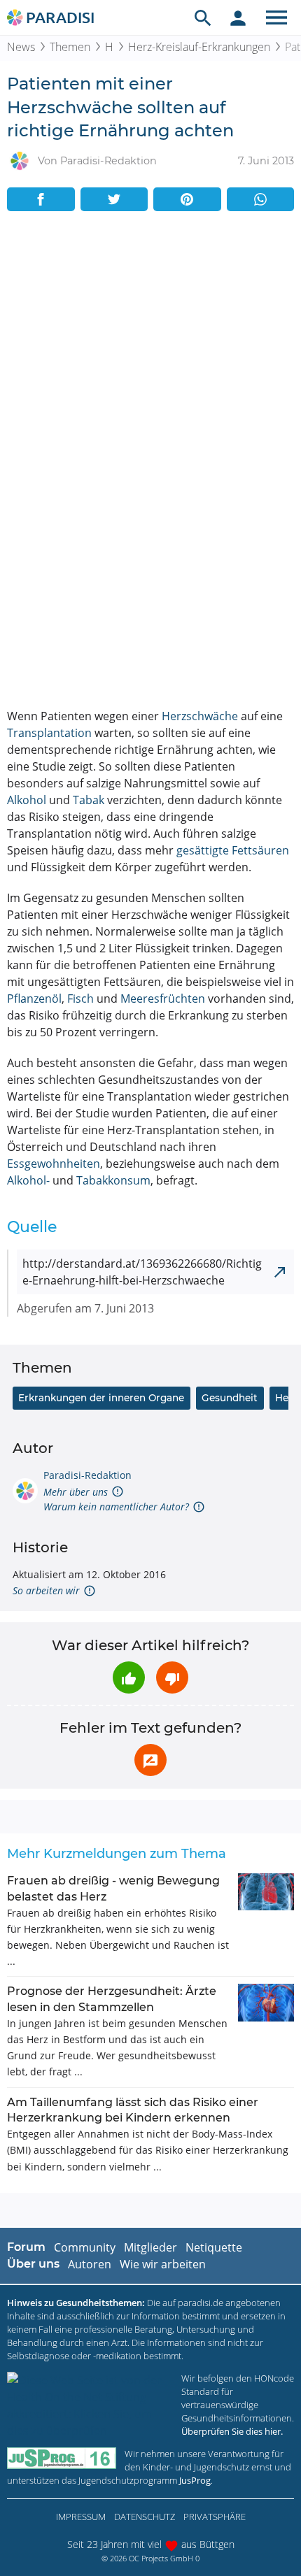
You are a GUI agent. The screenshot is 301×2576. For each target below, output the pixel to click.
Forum (26, 2247)
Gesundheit (230, 1398)
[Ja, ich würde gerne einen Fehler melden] (150, 1760)
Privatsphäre (215, 2517)
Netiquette (214, 2247)
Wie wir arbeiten (163, 2264)
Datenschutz (145, 2517)
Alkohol (27, 800)
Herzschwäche (200, 716)
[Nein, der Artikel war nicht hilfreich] (172, 1677)
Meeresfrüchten (163, 999)
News (21, 47)
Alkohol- (28, 1180)
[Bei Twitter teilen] (114, 199)
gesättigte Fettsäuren (233, 850)
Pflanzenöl (34, 999)
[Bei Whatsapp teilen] (261, 199)
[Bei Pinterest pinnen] (187, 199)
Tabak (89, 800)
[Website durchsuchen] (203, 17)
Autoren (90, 2264)
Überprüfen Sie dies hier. (232, 2431)
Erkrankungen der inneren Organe (101, 1398)
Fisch (80, 999)
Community (85, 2247)
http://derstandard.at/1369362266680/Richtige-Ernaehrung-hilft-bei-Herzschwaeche (142, 1272)
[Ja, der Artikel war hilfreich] (129, 1677)
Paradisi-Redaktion (87, 1475)
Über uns (33, 2264)
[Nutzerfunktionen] (238, 17)
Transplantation (49, 733)
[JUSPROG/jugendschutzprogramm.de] (62, 2458)
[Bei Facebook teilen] (41, 199)
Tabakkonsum (113, 1180)
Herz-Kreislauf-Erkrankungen (199, 47)
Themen (70, 47)
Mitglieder (150, 2247)
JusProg (195, 2480)
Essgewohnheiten (54, 1164)
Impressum (81, 2517)
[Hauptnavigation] (276, 17)
